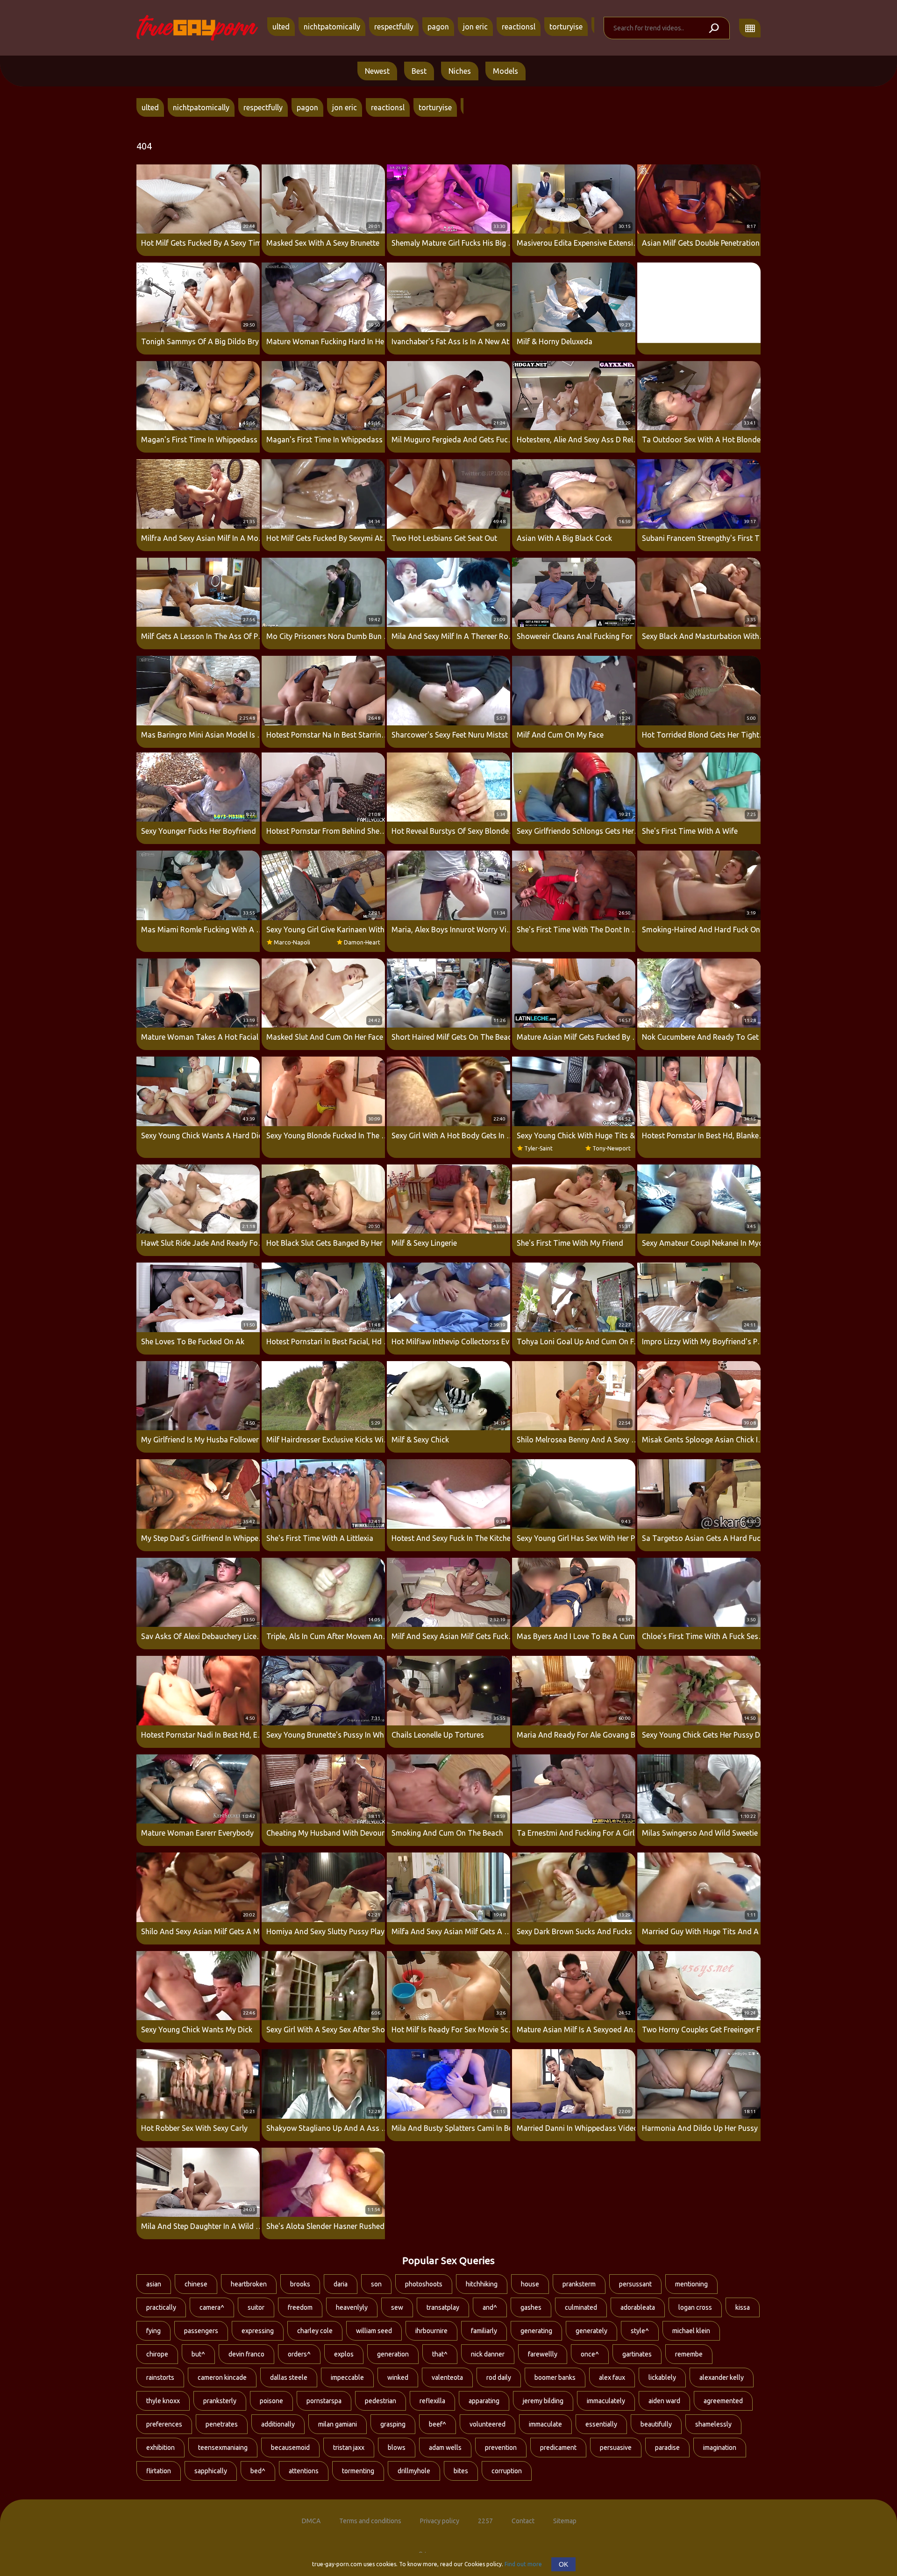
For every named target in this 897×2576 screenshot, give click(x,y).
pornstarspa (324, 2401)
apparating (484, 2401)
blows (397, 2448)
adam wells (445, 2448)
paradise (667, 2448)
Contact (523, 2521)
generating (536, 2331)
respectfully (394, 27)
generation (393, 2354)
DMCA (311, 2521)
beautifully (656, 2424)
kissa (743, 2307)
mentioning (691, 2284)
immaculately (606, 2401)
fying (153, 2331)
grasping (393, 2424)
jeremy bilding (543, 2401)
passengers (201, 2331)
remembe (689, 2354)
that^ (440, 2354)
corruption (507, 2471)
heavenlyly (352, 2307)
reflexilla (432, 2401)
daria (341, 2284)
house (530, 2284)
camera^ (212, 2307)
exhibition (160, 2448)
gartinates (637, 2354)
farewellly (543, 2354)
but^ (198, 2354)
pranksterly (220, 2401)
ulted (281, 27)
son (376, 2284)
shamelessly (713, 2424)
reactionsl (519, 27)
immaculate (545, 2424)
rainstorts (160, 2377)
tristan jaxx (349, 2448)
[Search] (713, 28)
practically (161, 2307)
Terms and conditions (370, 2521)
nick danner (488, 2354)
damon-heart (362, 942)
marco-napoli (292, 942)
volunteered (488, 2424)
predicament (558, 2448)
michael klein (691, 2331)
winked (398, 2377)
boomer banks (555, 2377)
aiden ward (664, 2401)
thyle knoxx (163, 2401)
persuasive (616, 2448)
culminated (581, 2307)
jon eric (475, 27)
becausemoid (290, 2448)
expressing (258, 2331)
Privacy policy (440, 2521)
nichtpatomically (332, 27)
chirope (157, 2354)
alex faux (612, 2377)
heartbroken (249, 2284)
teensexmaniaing (223, 2448)
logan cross (695, 2307)
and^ (490, 2307)
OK (563, 2564)
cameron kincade (222, 2377)
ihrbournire (431, 2331)
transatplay (443, 2307)
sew (397, 2307)
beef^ (438, 2424)
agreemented (723, 2401)
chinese (196, 2284)
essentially (601, 2424)
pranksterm (579, 2284)
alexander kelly (722, 2377)
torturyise (566, 27)
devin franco (246, 2354)
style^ (640, 2331)
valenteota (447, 2377)
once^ (590, 2354)
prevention (501, 2448)
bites (461, 2471)
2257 (485, 2521)
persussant (635, 2284)
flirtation (159, 2471)
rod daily (499, 2377)
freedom (300, 2307)
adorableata (638, 2307)
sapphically (211, 2471)
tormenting (358, 2471)
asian (154, 2284)
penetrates (222, 2424)
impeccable (347, 2377)
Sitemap (565, 2521)
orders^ (299, 2354)
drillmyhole (414, 2471)
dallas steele (289, 2377)
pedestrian (381, 2401)
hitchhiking (482, 2284)
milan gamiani (338, 2424)
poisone (271, 2401)
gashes (531, 2307)
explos (344, 2354)
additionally (278, 2424)
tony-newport (612, 1148)
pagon (438, 27)
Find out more (523, 2564)
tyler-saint (538, 1148)
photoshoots (424, 2284)
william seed (374, 2331)
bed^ (258, 2471)
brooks (300, 2284)
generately (591, 2331)
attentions (304, 2471)
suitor (256, 2307)
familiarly (484, 2331)
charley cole (315, 2331)
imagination (720, 2448)
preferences (164, 2424)
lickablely (662, 2377)
